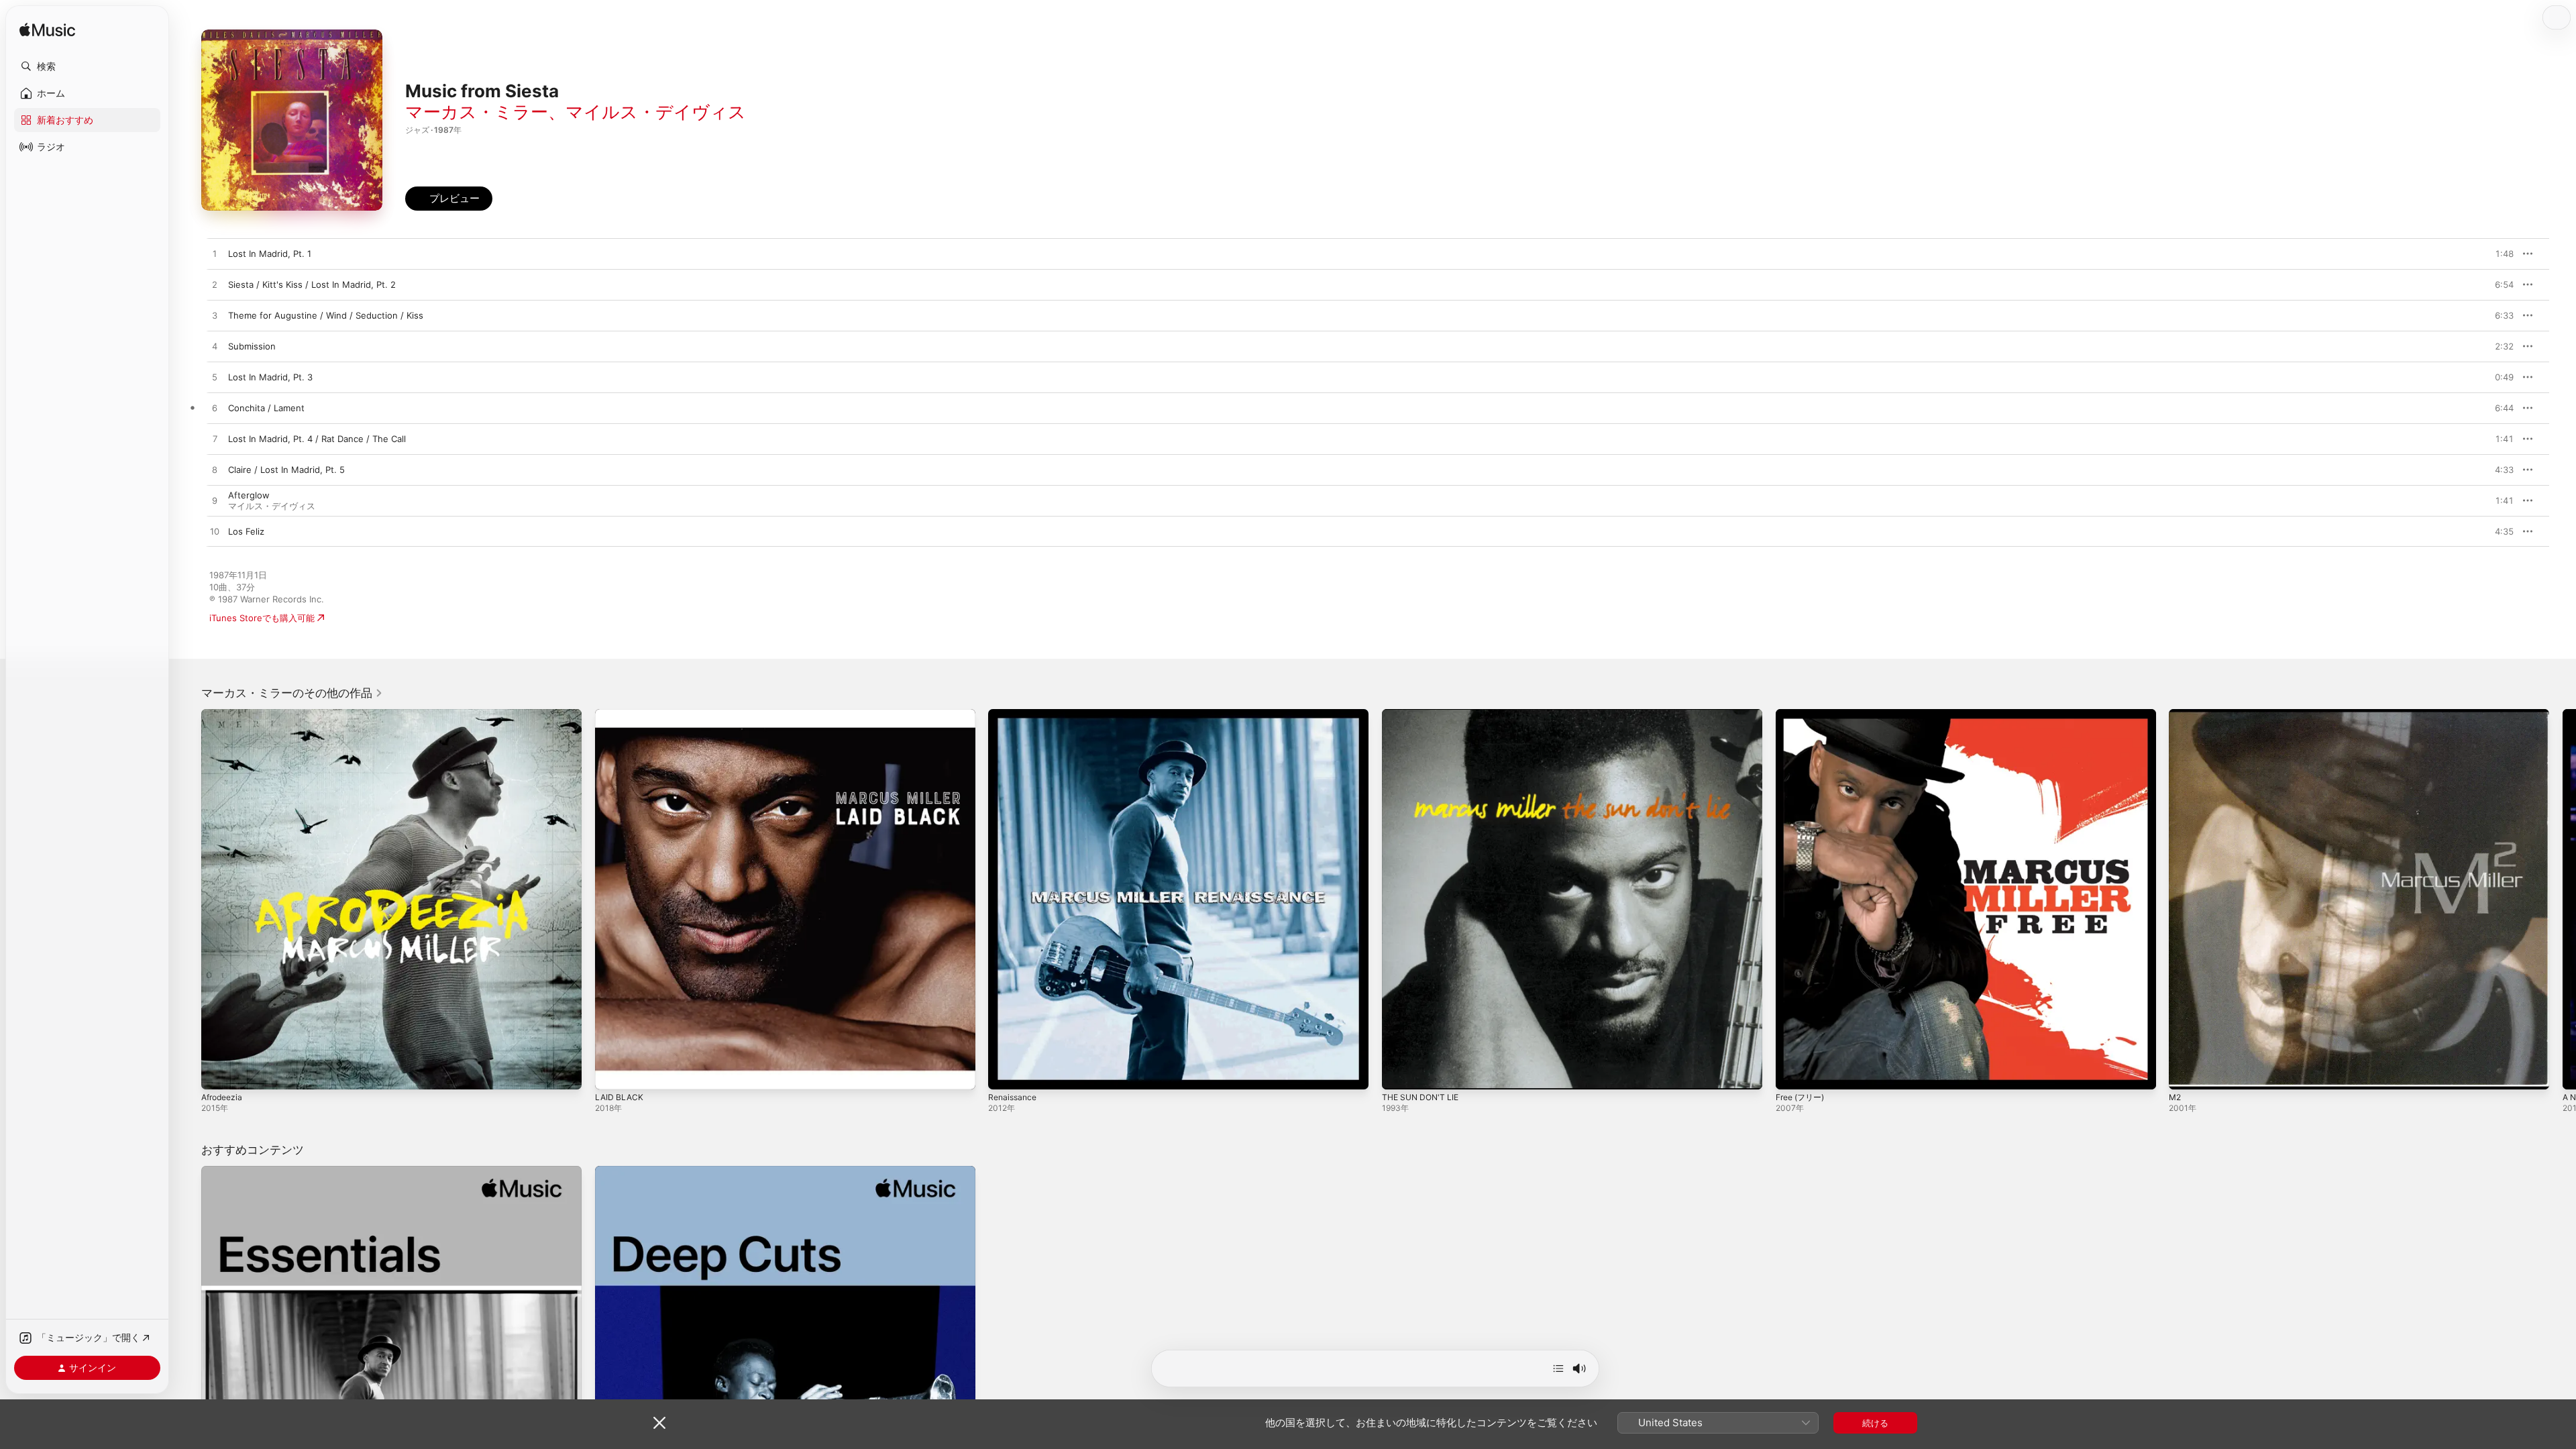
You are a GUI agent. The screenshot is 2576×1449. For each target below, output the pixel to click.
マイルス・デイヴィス (656, 112)
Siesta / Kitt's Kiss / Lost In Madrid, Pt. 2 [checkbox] (312, 284)
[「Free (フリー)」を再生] (1792, 1073)
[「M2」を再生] (2186, 1073)
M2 (2176, 714)
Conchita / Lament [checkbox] (266, 408)
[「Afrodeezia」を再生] (218, 1073)
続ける (1875, 1423)
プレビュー (2497, 254)
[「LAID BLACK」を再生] (612, 1073)
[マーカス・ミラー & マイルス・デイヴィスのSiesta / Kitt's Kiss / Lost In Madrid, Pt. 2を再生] (215, 285)
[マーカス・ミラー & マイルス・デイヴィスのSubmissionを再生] (215, 347)
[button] (87, 66)
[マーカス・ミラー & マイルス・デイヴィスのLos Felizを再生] (215, 532)
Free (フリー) (1803, 714)
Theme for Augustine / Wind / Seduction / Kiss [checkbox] (326, 315)
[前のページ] (188, 899)
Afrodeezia (224, 714)
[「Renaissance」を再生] (1005, 1073)
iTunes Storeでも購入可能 (262, 618)
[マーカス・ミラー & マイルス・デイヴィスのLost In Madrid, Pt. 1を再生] (215, 254)
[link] (292, 693)
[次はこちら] (1558, 1368)
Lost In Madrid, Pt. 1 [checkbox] (270, 254)
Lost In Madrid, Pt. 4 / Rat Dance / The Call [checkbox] (317, 439)
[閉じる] (659, 1423)
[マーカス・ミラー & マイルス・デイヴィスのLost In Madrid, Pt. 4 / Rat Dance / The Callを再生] (215, 439)
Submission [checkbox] (252, 346)
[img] (47, 31)
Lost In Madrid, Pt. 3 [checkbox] (270, 377)
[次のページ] (2563, 899)
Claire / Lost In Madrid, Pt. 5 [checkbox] (286, 470)
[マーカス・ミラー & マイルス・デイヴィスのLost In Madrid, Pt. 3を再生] (215, 378)
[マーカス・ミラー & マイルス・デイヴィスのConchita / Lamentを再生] (215, 409)
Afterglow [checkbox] (249, 495)
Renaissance (1014, 714)
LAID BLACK (620, 714)
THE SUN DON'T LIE (1424, 714)
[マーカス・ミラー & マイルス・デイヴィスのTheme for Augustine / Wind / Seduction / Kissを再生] (215, 316)
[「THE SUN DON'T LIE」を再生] (1399, 1073)
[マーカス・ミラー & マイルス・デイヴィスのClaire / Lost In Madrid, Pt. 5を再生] (215, 470)
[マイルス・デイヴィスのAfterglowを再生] (215, 501)
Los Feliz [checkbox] (246, 531)
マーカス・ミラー (477, 112)
